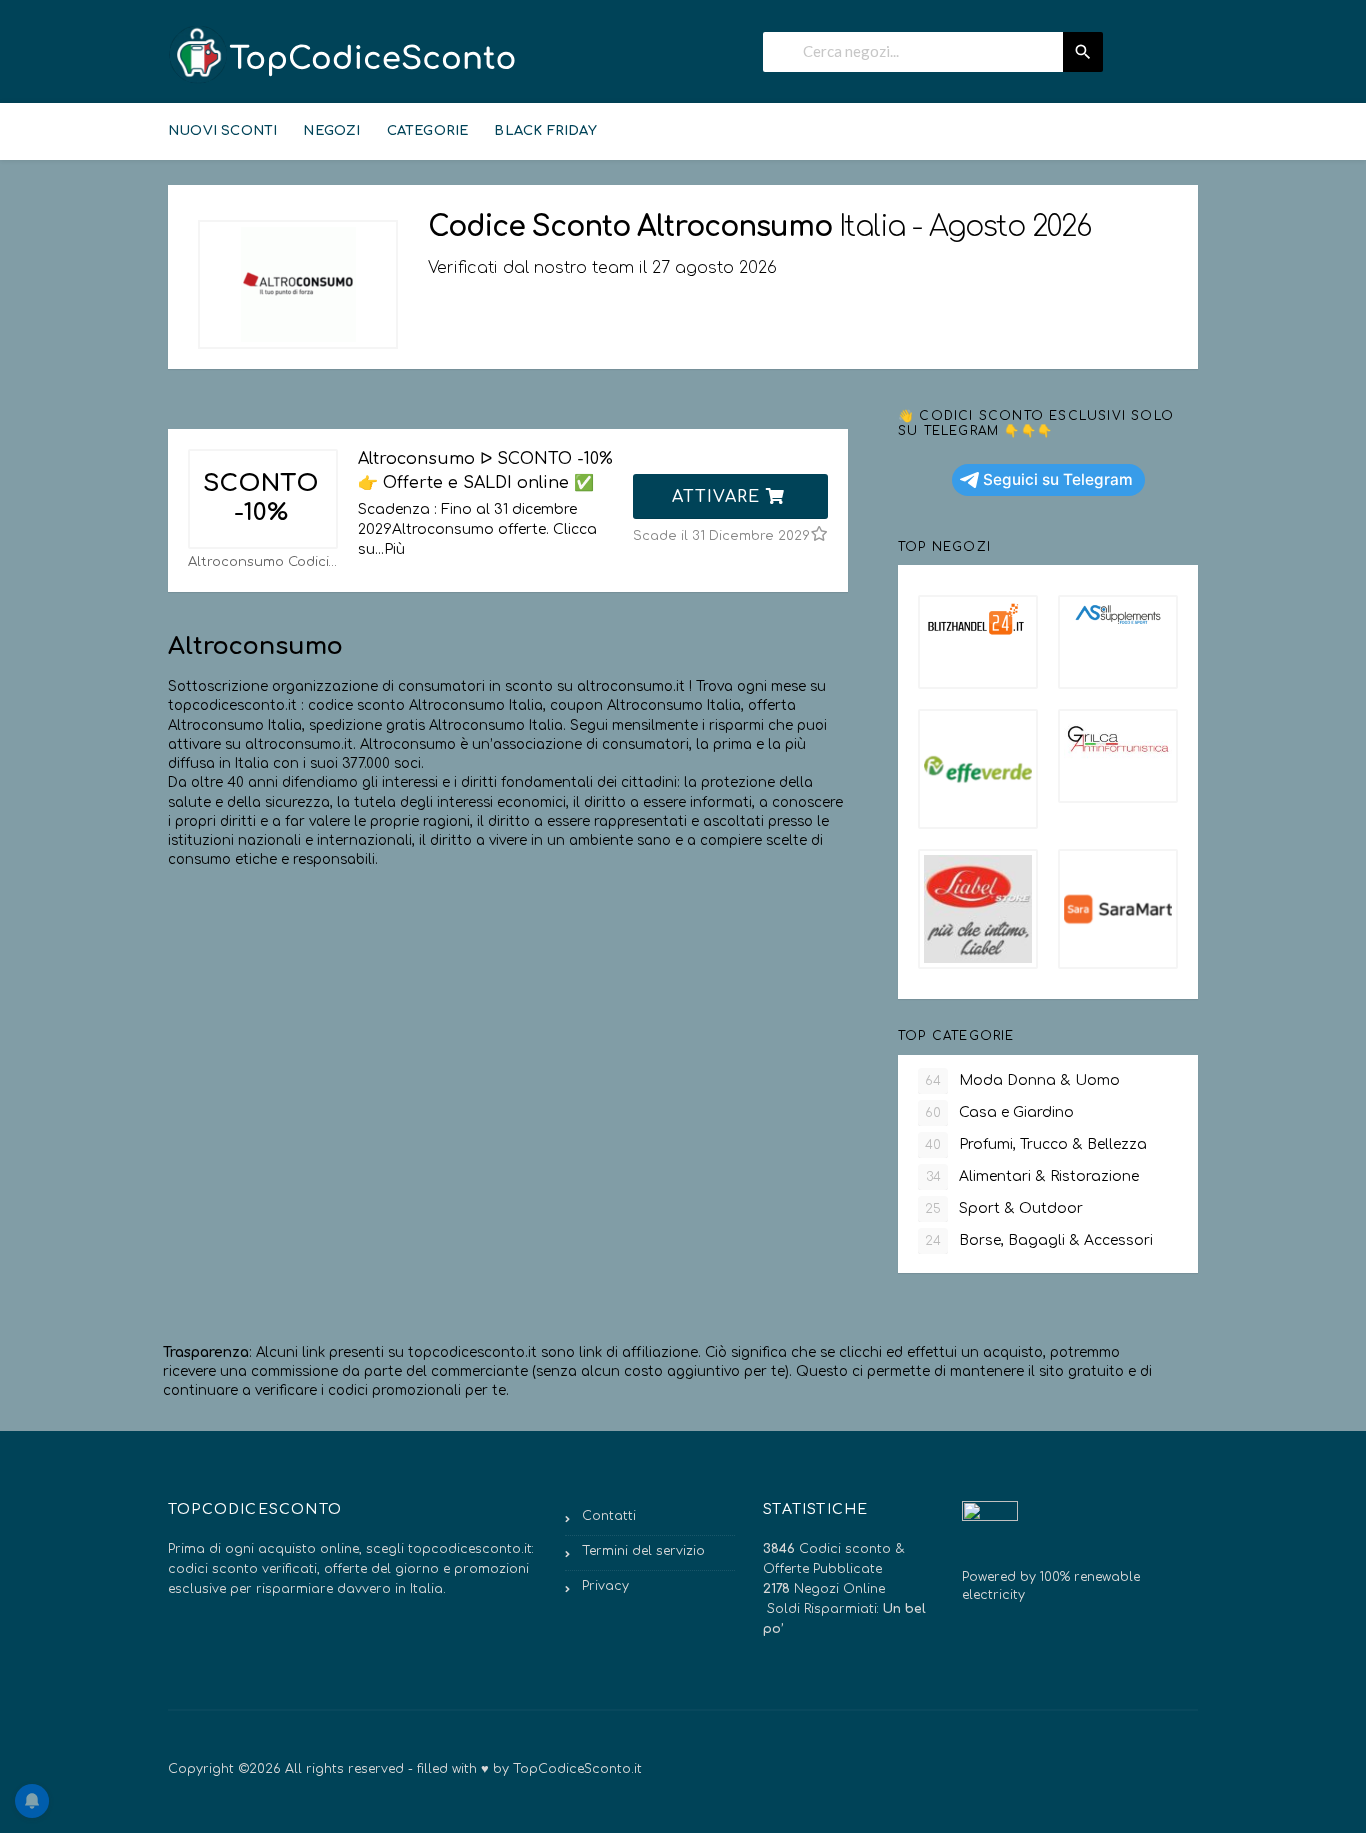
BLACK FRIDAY (545, 131)
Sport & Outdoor (1004, 1208)
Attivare (719, 497)
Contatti (609, 1516)
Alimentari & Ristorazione (1033, 1176)
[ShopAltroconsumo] (298, 284)
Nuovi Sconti (222, 131)
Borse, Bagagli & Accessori (1039, 1240)
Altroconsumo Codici (258, 562)
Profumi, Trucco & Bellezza (1036, 1144)
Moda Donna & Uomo (1022, 1080)
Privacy (605, 1586)
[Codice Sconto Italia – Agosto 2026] (343, 54)
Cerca (1083, 52)
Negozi (331, 131)
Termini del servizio (643, 1551)
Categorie (428, 131)
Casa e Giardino (999, 1112)
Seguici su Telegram (1058, 479)
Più (394, 549)
